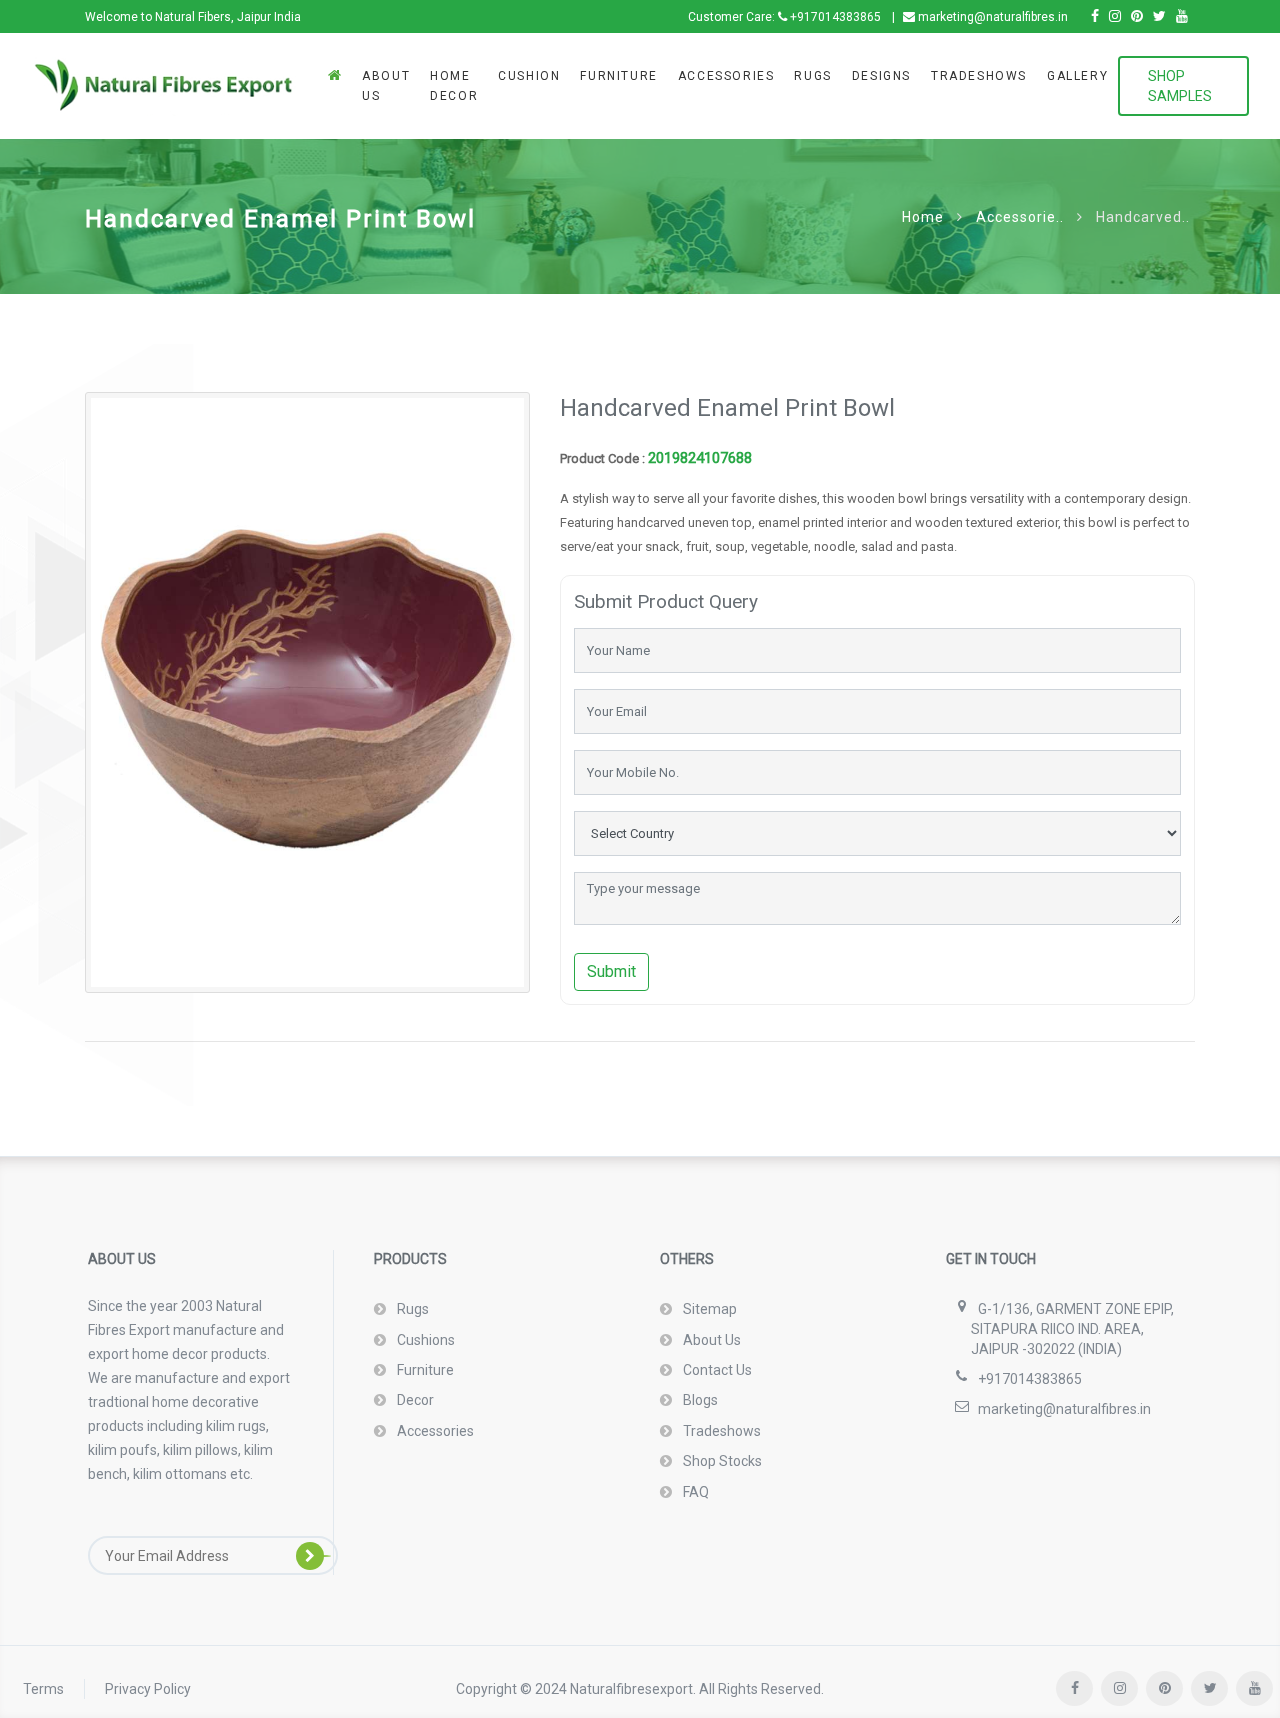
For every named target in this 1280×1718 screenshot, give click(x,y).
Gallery (1077, 76)
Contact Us (716, 1370)
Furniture (618, 76)
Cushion (529, 76)
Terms (43, 1689)
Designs (881, 76)
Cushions (424, 1340)
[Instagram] (1115, 17)
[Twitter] (1159, 17)
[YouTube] (1182, 17)
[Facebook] (1095, 17)
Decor (414, 1400)
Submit (611, 971)
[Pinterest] (1137, 17)
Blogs (699, 1400)
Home (923, 217)
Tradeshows (979, 76)
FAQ (694, 1492)
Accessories (726, 76)
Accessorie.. (1020, 217)
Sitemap (708, 1309)
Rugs (812, 76)
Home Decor (454, 86)
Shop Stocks (721, 1461)
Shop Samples (1180, 86)
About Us (386, 86)
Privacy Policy (148, 1689)
